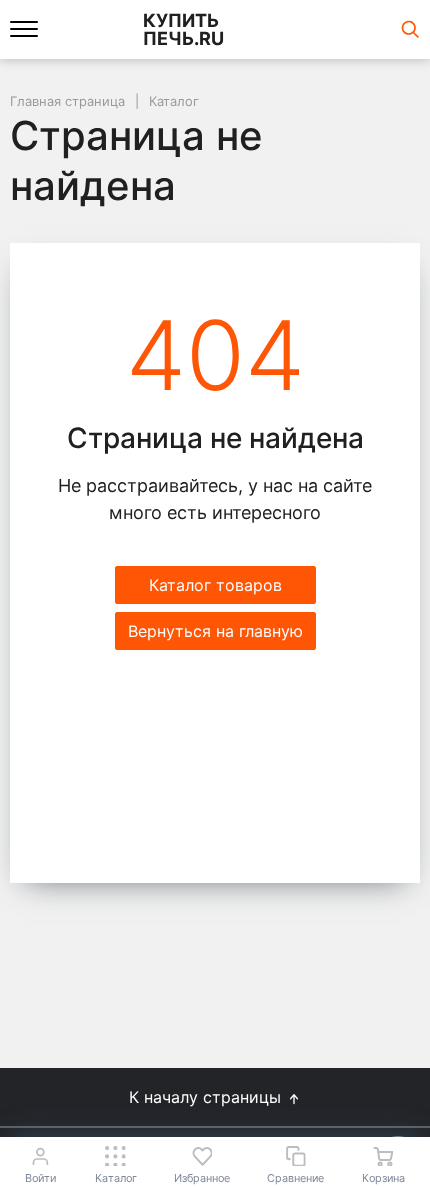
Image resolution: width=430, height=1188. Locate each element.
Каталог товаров (215, 585)
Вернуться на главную (215, 631)
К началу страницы (207, 1097)
